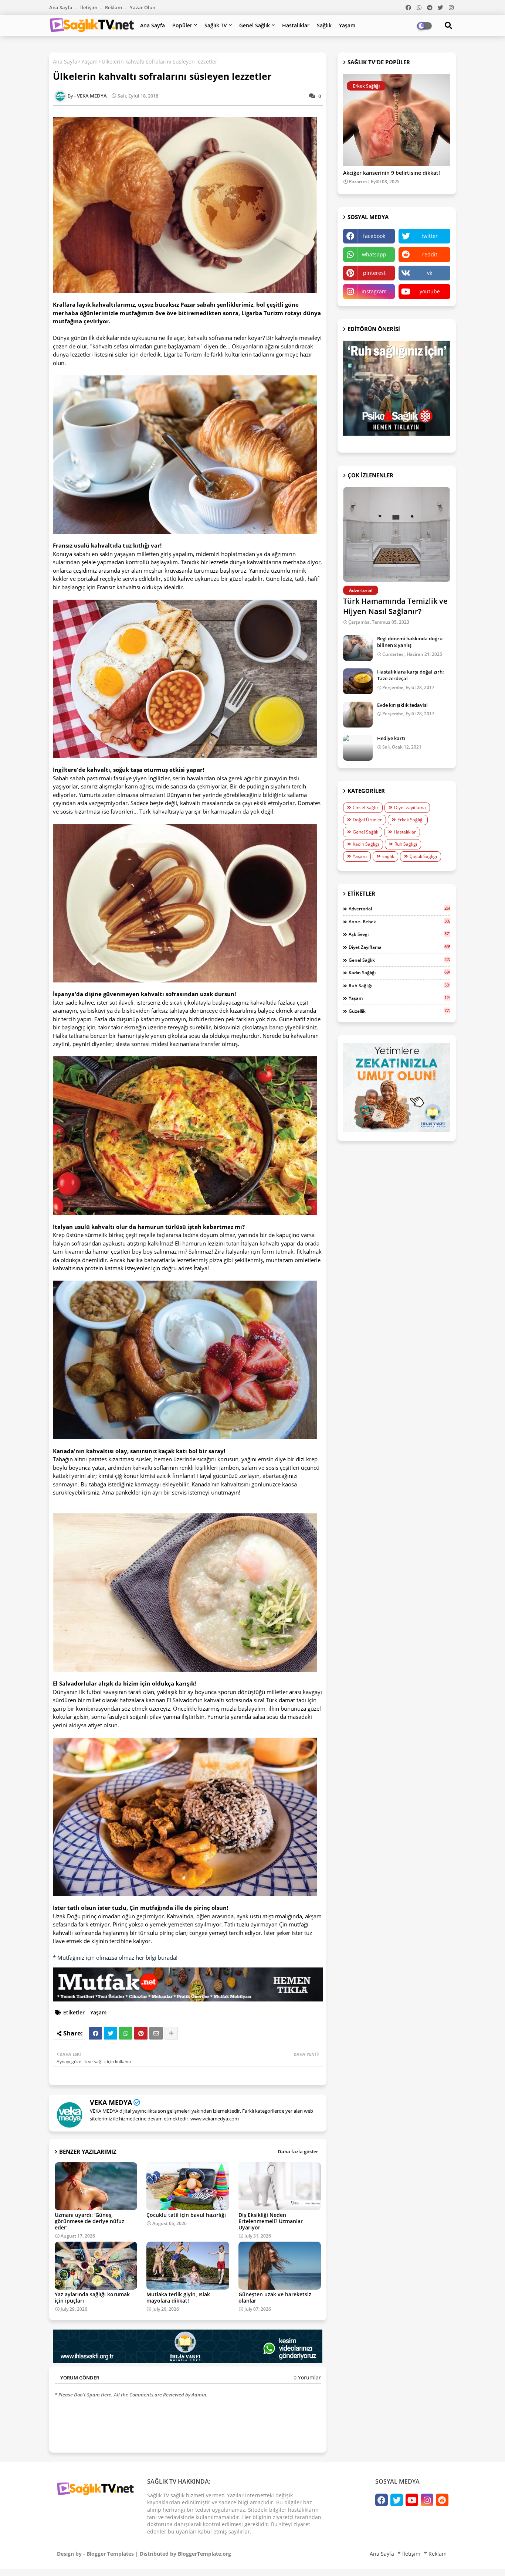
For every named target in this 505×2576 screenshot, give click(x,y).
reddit (430, 254)
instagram (374, 291)
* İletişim (409, 2554)
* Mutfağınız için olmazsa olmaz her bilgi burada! (115, 1957)
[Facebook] (95, 2033)
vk (430, 273)
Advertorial (399, 909)
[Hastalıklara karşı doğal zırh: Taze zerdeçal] (358, 681)
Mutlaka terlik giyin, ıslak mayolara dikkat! (178, 2297)
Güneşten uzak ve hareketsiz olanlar (275, 2297)
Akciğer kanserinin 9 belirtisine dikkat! (392, 173)
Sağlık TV (216, 25)
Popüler (182, 25)
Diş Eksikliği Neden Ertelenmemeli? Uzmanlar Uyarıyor (271, 2221)
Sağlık (324, 25)
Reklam (114, 7)
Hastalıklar (296, 25)
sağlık (388, 856)
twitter (430, 236)
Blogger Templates (110, 2554)
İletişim (89, 7)
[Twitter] (111, 2033)
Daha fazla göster (298, 2151)
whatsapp (374, 254)
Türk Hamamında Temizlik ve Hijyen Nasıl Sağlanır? (395, 606)
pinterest (374, 273)
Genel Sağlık (255, 25)
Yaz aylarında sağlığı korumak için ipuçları (92, 2297)
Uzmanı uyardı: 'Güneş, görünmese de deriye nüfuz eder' (89, 2221)
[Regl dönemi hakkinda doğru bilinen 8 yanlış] (358, 648)
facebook (374, 236)
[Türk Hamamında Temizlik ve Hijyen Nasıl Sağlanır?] (397, 534)
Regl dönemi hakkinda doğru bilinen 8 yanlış (410, 642)
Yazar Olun (143, 7)
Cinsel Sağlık (366, 807)
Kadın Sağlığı (366, 844)
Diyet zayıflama (410, 807)
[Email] (156, 2033)
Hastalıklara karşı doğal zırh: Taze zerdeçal (411, 675)
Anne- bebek (399, 921)
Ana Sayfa (61, 7)
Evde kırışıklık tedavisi (402, 705)
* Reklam (435, 2554)
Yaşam (347, 25)
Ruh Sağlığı (406, 844)
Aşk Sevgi (399, 934)
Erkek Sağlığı (411, 820)
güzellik (399, 1011)
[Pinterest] (141, 2033)
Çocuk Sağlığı (423, 856)
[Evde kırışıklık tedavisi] (358, 715)
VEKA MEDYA (111, 2102)
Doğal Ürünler (367, 820)
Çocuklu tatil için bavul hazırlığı (186, 2215)
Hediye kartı (391, 738)
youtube (430, 291)
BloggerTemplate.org (204, 2554)
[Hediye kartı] (358, 748)
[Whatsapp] (126, 2033)
